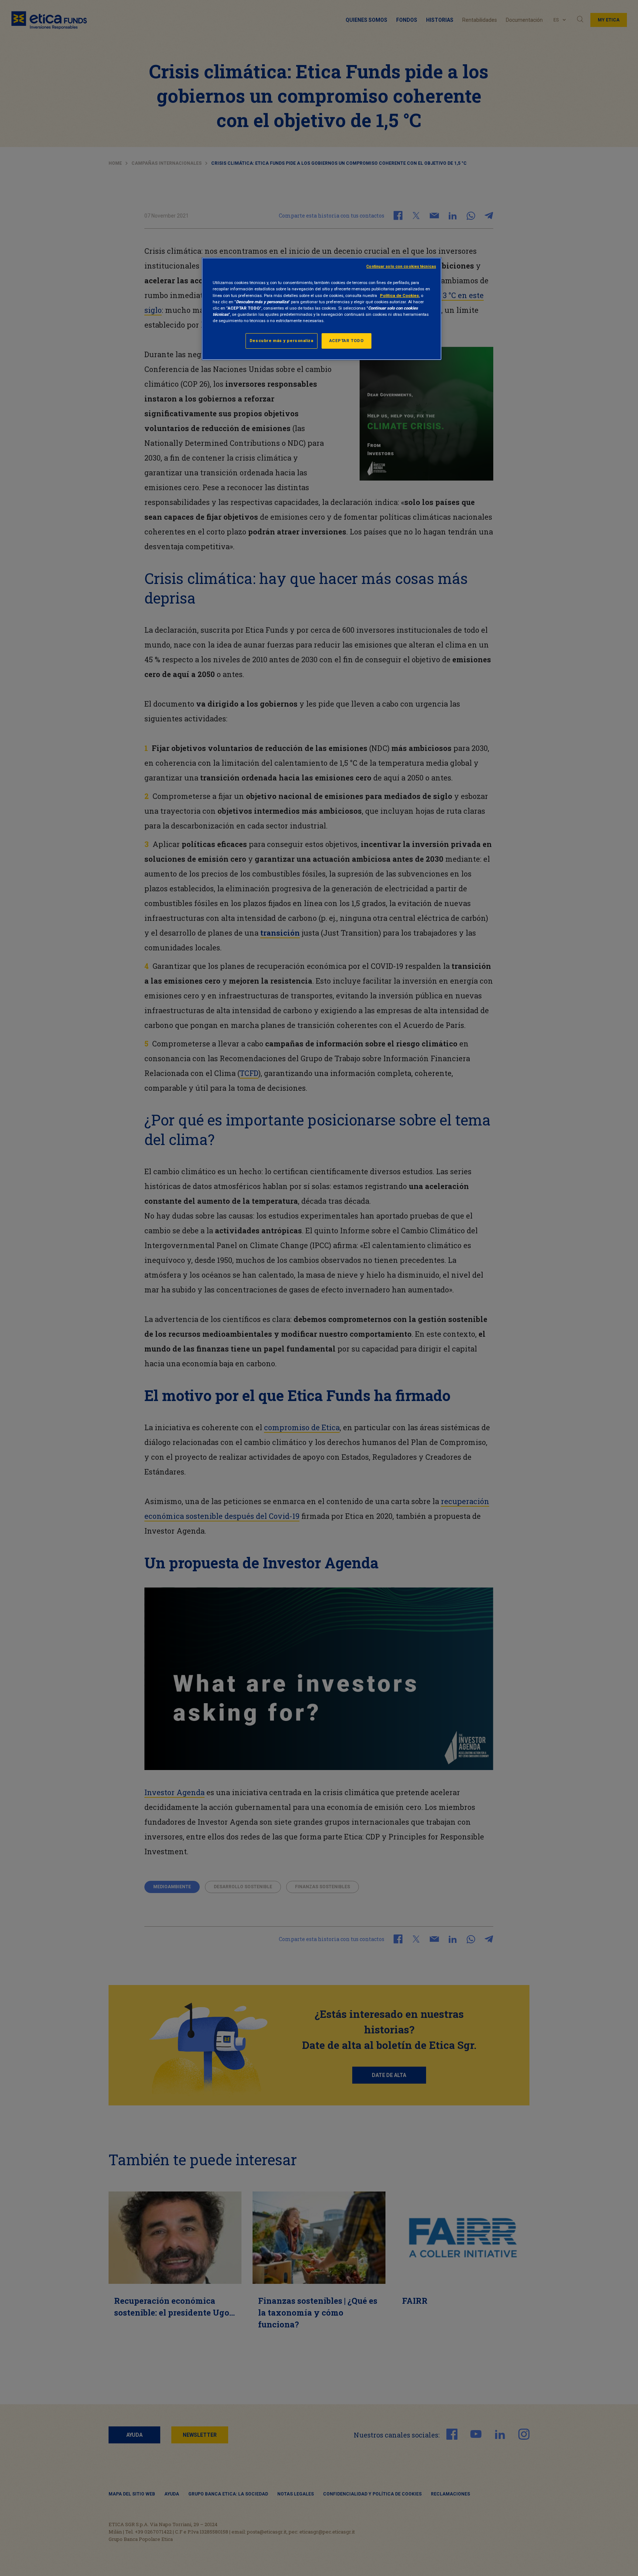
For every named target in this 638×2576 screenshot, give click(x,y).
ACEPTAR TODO (347, 341)
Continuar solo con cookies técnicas (401, 267)
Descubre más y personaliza (282, 341)
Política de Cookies (399, 295)
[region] (322, 309)
